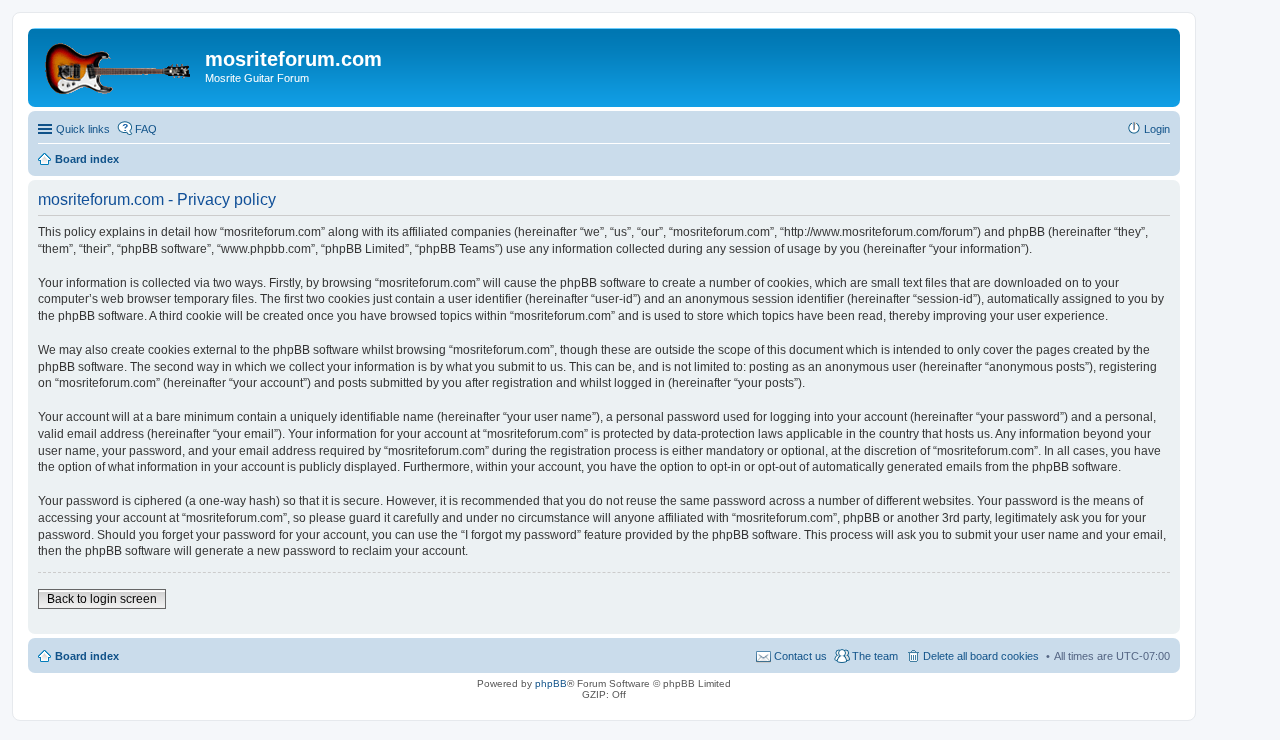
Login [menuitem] (1157, 129)
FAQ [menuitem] (146, 129)
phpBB (551, 683)
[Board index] (119, 65)
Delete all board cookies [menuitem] (981, 656)
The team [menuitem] (875, 656)
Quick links (83, 129)
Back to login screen (102, 599)
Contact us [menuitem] (800, 656)
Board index (87, 656)
